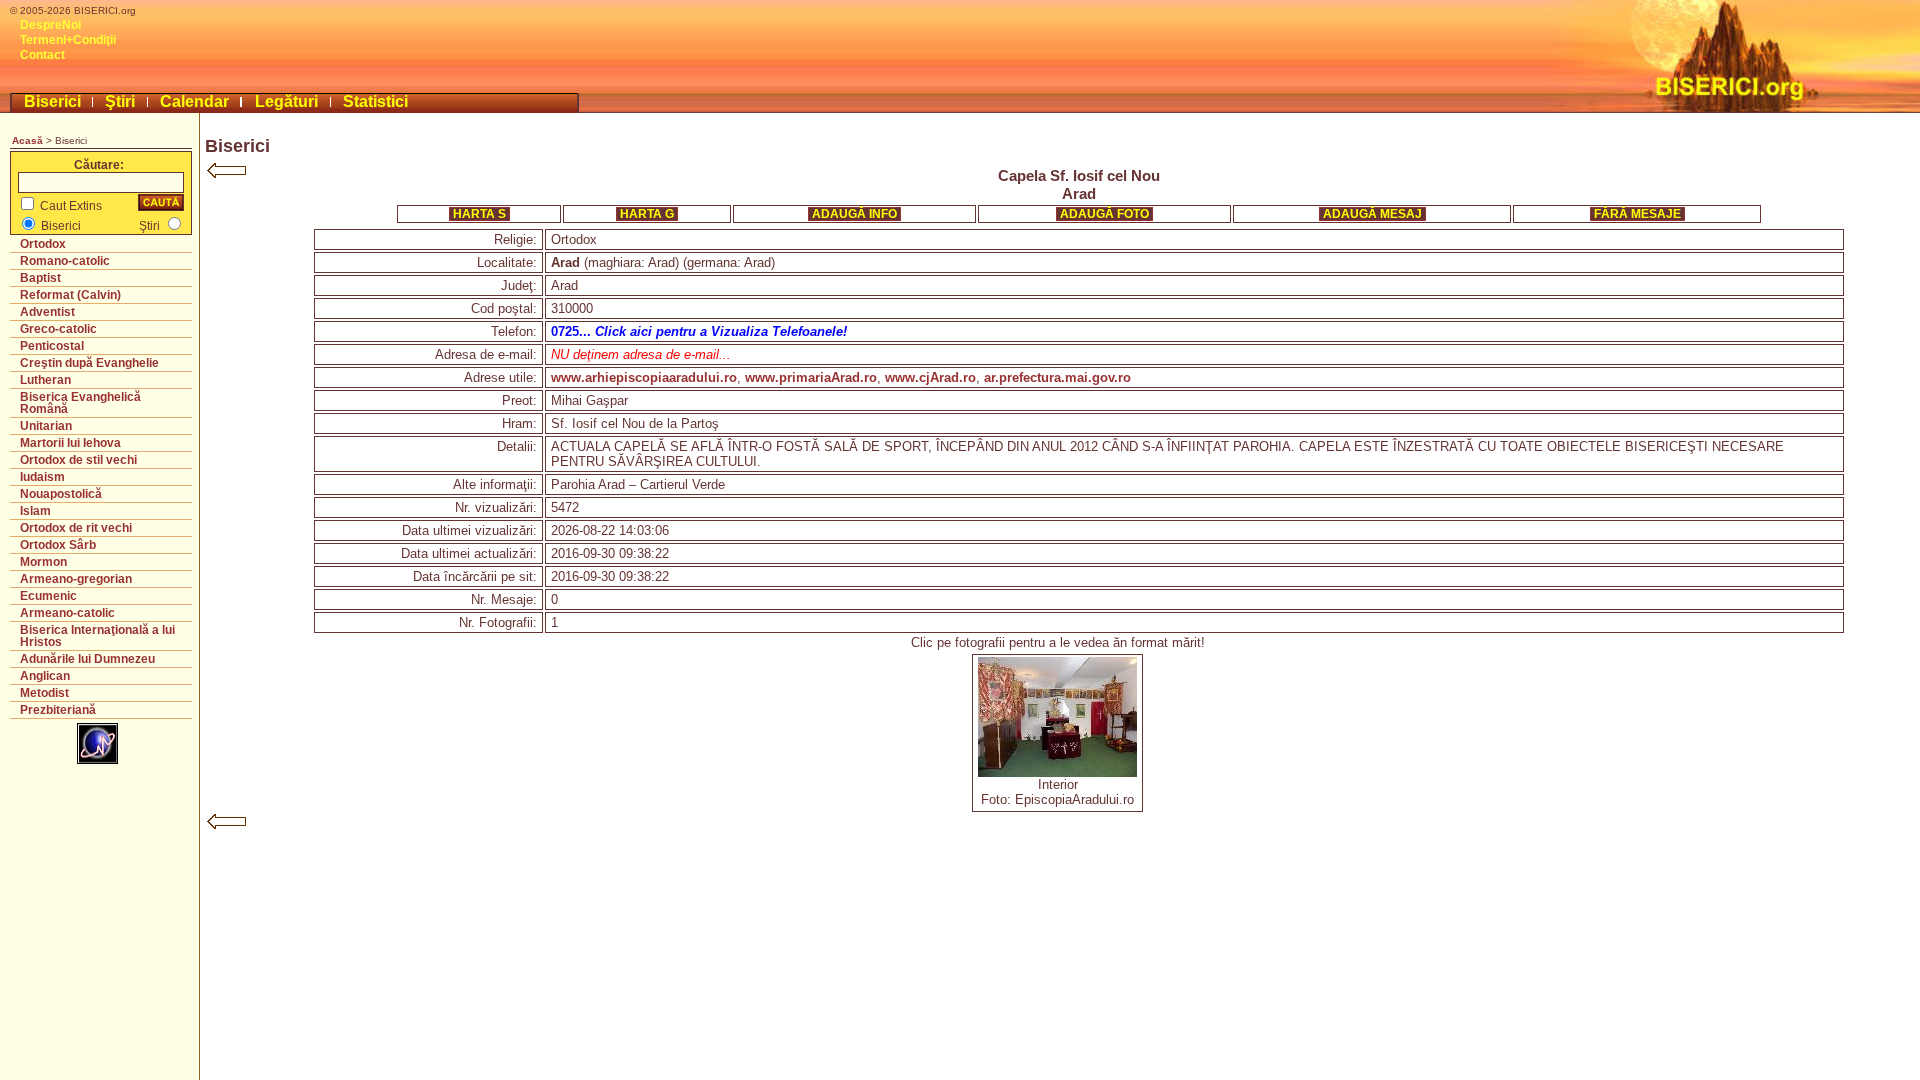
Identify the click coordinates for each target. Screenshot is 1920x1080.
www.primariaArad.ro (811, 377)
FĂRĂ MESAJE (1637, 214)
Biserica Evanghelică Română (80, 403)
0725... (699, 331)
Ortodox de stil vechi (78, 460)
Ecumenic (48, 596)
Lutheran (45, 380)
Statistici (375, 101)
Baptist (40, 278)
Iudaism (42, 477)
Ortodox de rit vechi (76, 528)
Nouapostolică (61, 494)
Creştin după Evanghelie (89, 363)
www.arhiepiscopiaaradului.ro (644, 377)
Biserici (52, 101)
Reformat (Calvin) (70, 295)
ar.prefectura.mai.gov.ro (1057, 377)
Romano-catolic (65, 261)
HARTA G (647, 214)
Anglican (45, 676)
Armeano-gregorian (76, 579)
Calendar (194, 101)
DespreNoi (50, 25)
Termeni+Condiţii (68, 40)
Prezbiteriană (58, 710)
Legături (286, 101)
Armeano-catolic (67, 613)
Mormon (43, 562)
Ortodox (43, 244)
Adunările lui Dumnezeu (87, 659)
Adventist (47, 312)
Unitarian (46, 426)
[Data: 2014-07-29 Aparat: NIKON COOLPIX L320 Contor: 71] (1057, 772)
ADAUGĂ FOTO (1104, 214)
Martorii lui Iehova (70, 443)
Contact (42, 55)
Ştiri (120, 101)
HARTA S (479, 214)
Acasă (27, 140)
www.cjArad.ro (930, 377)
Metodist (44, 693)
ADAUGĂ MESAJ (1372, 214)
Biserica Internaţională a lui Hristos (97, 636)
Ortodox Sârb (58, 545)
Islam (35, 511)
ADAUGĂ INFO (854, 214)
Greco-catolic (58, 329)
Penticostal (52, 346)
